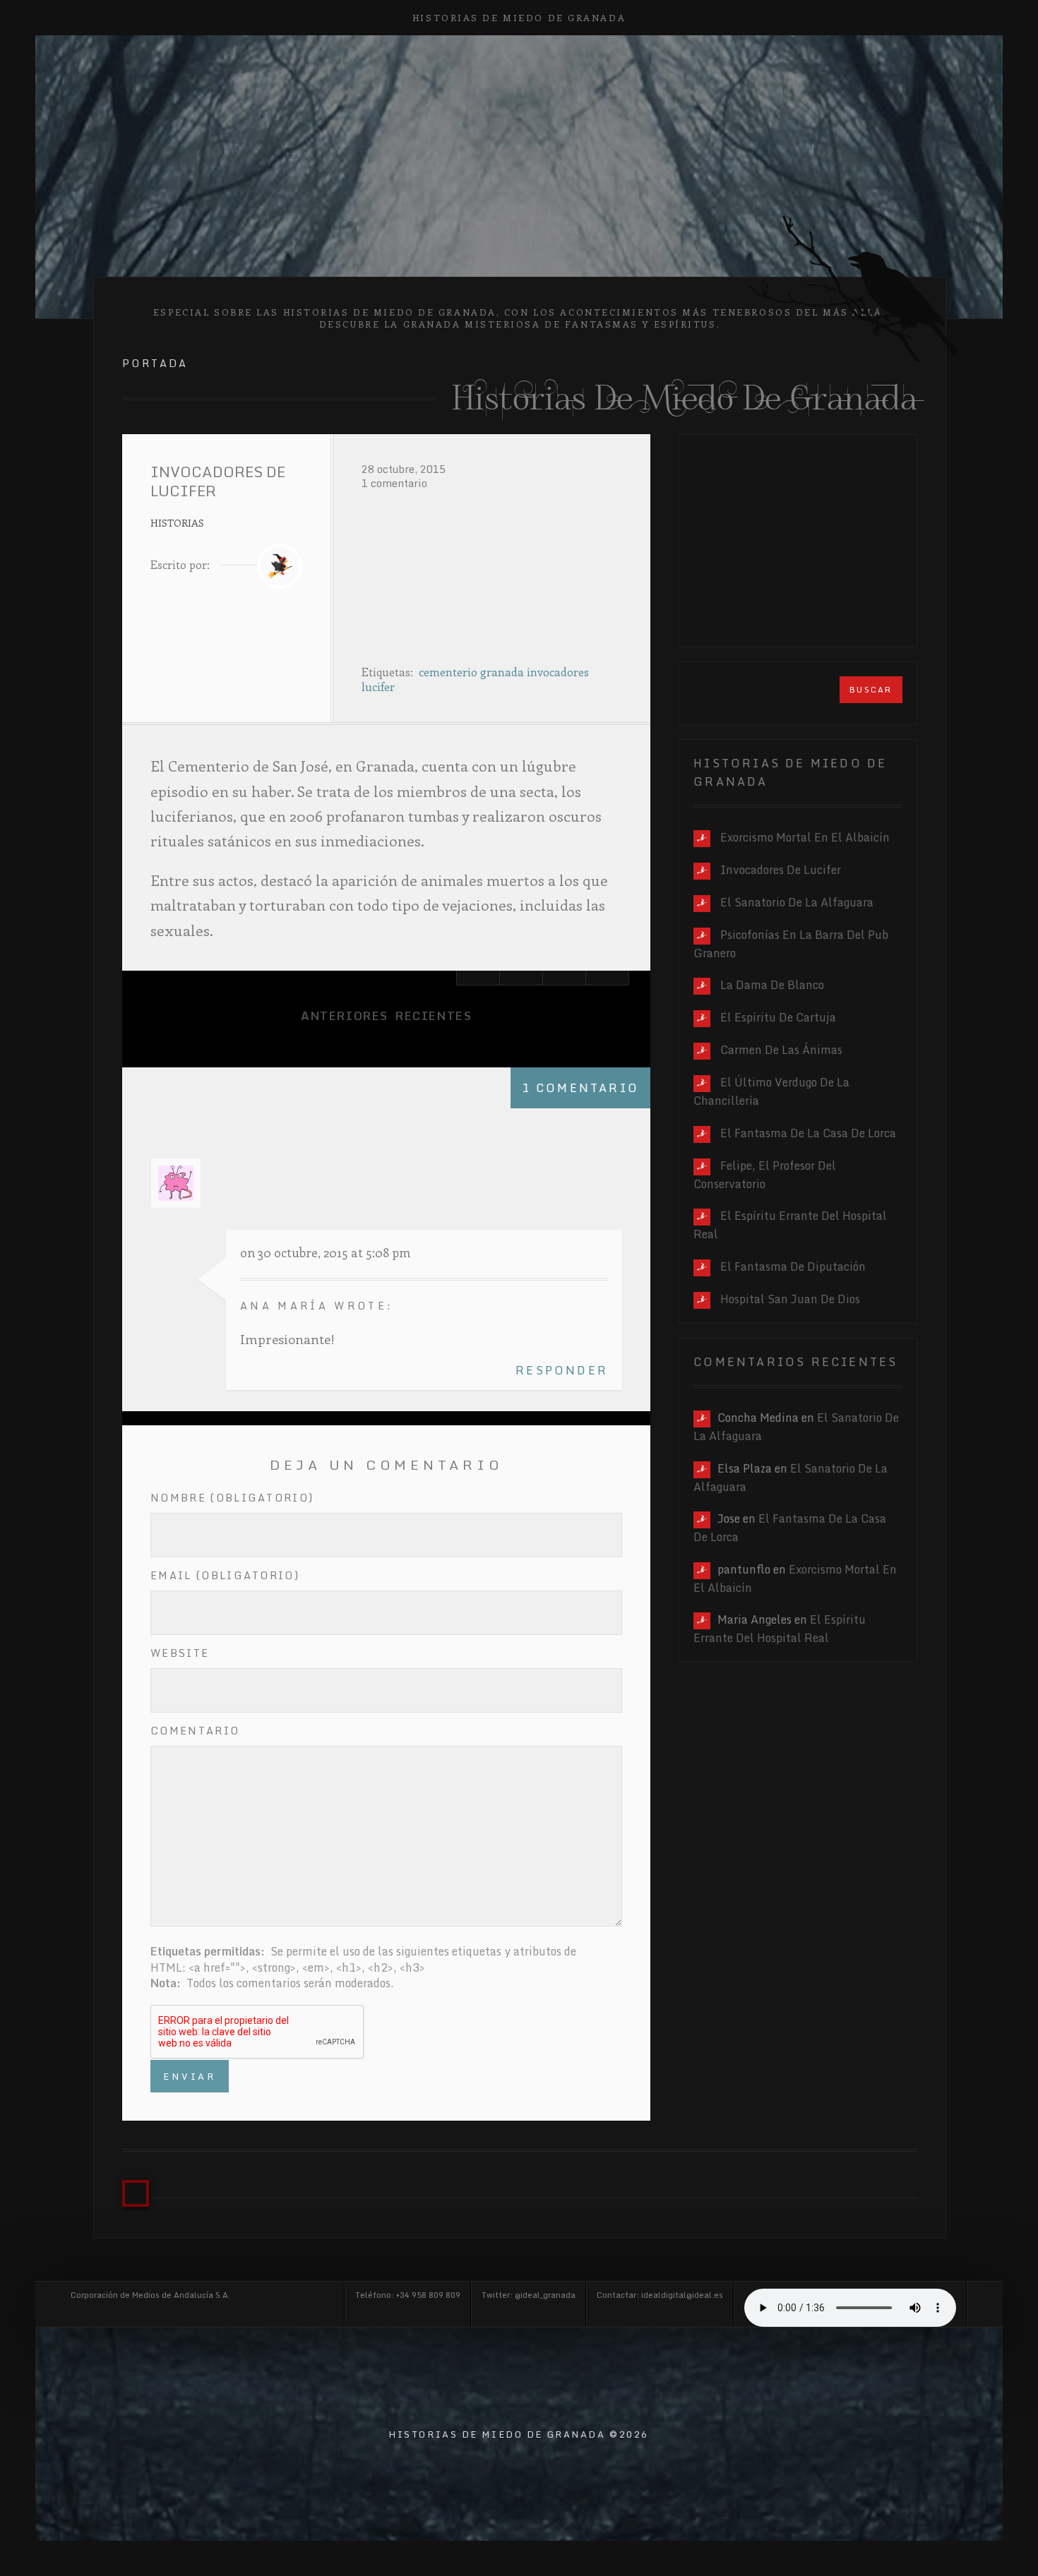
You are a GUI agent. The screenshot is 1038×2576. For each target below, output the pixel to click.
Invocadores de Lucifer (781, 870)
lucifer (378, 687)
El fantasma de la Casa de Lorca (808, 1133)
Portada (155, 363)
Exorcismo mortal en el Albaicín (805, 837)
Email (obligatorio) (225, 1575)
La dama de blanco (772, 985)
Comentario (195, 1731)
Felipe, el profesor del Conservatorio (765, 1175)
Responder (562, 1370)
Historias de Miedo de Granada (519, 17)
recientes (434, 1016)
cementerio (448, 672)
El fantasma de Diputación (793, 1266)
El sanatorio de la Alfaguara (797, 902)
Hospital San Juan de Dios (790, 1299)
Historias (177, 522)
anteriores (345, 1016)
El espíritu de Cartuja (778, 1017)
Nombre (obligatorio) (232, 1498)
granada (502, 672)
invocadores (558, 672)
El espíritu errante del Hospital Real (780, 1629)
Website (180, 1653)
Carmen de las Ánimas (781, 1050)
